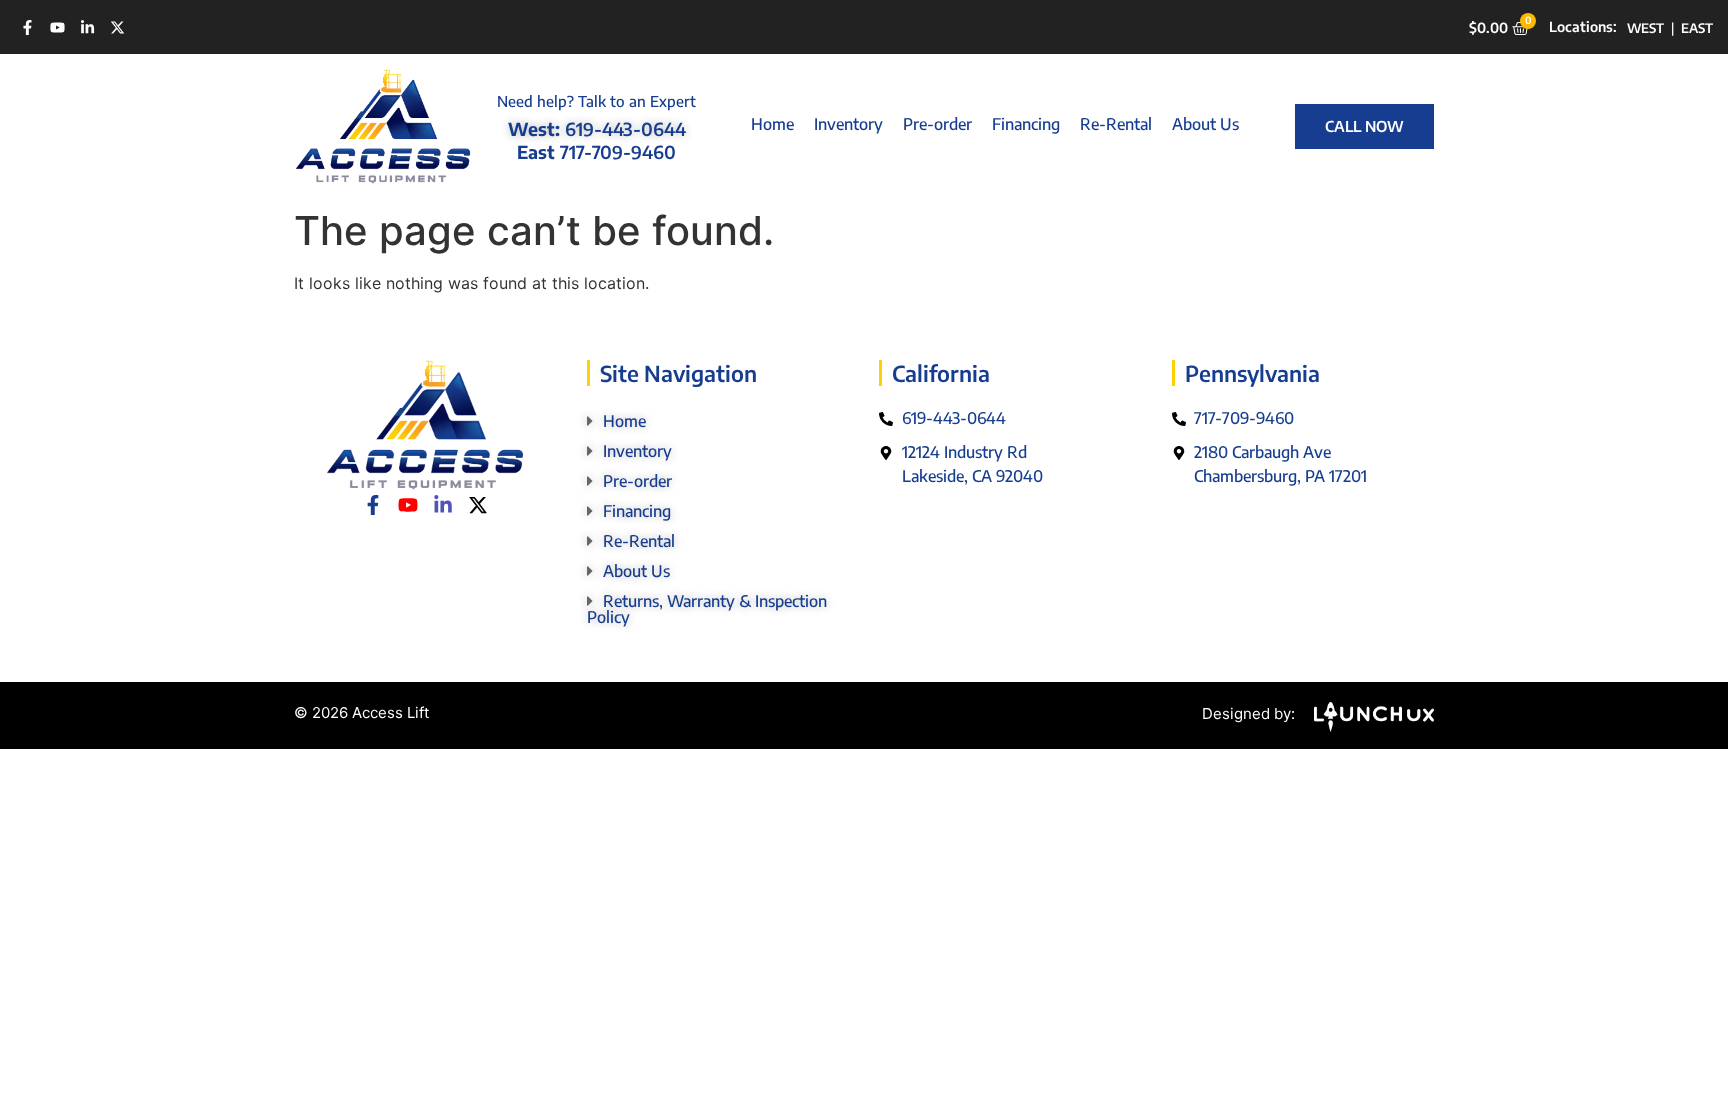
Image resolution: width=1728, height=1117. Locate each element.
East (1697, 28)
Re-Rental (1116, 124)
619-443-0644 (625, 128)
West (1645, 28)
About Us (1205, 124)
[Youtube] (57, 27)
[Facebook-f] (27, 27)
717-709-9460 (618, 151)
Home (772, 124)
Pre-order (937, 124)
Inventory (848, 124)
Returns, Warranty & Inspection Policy (707, 609)
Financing (1026, 124)
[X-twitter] (117, 27)
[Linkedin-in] (87, 27)
